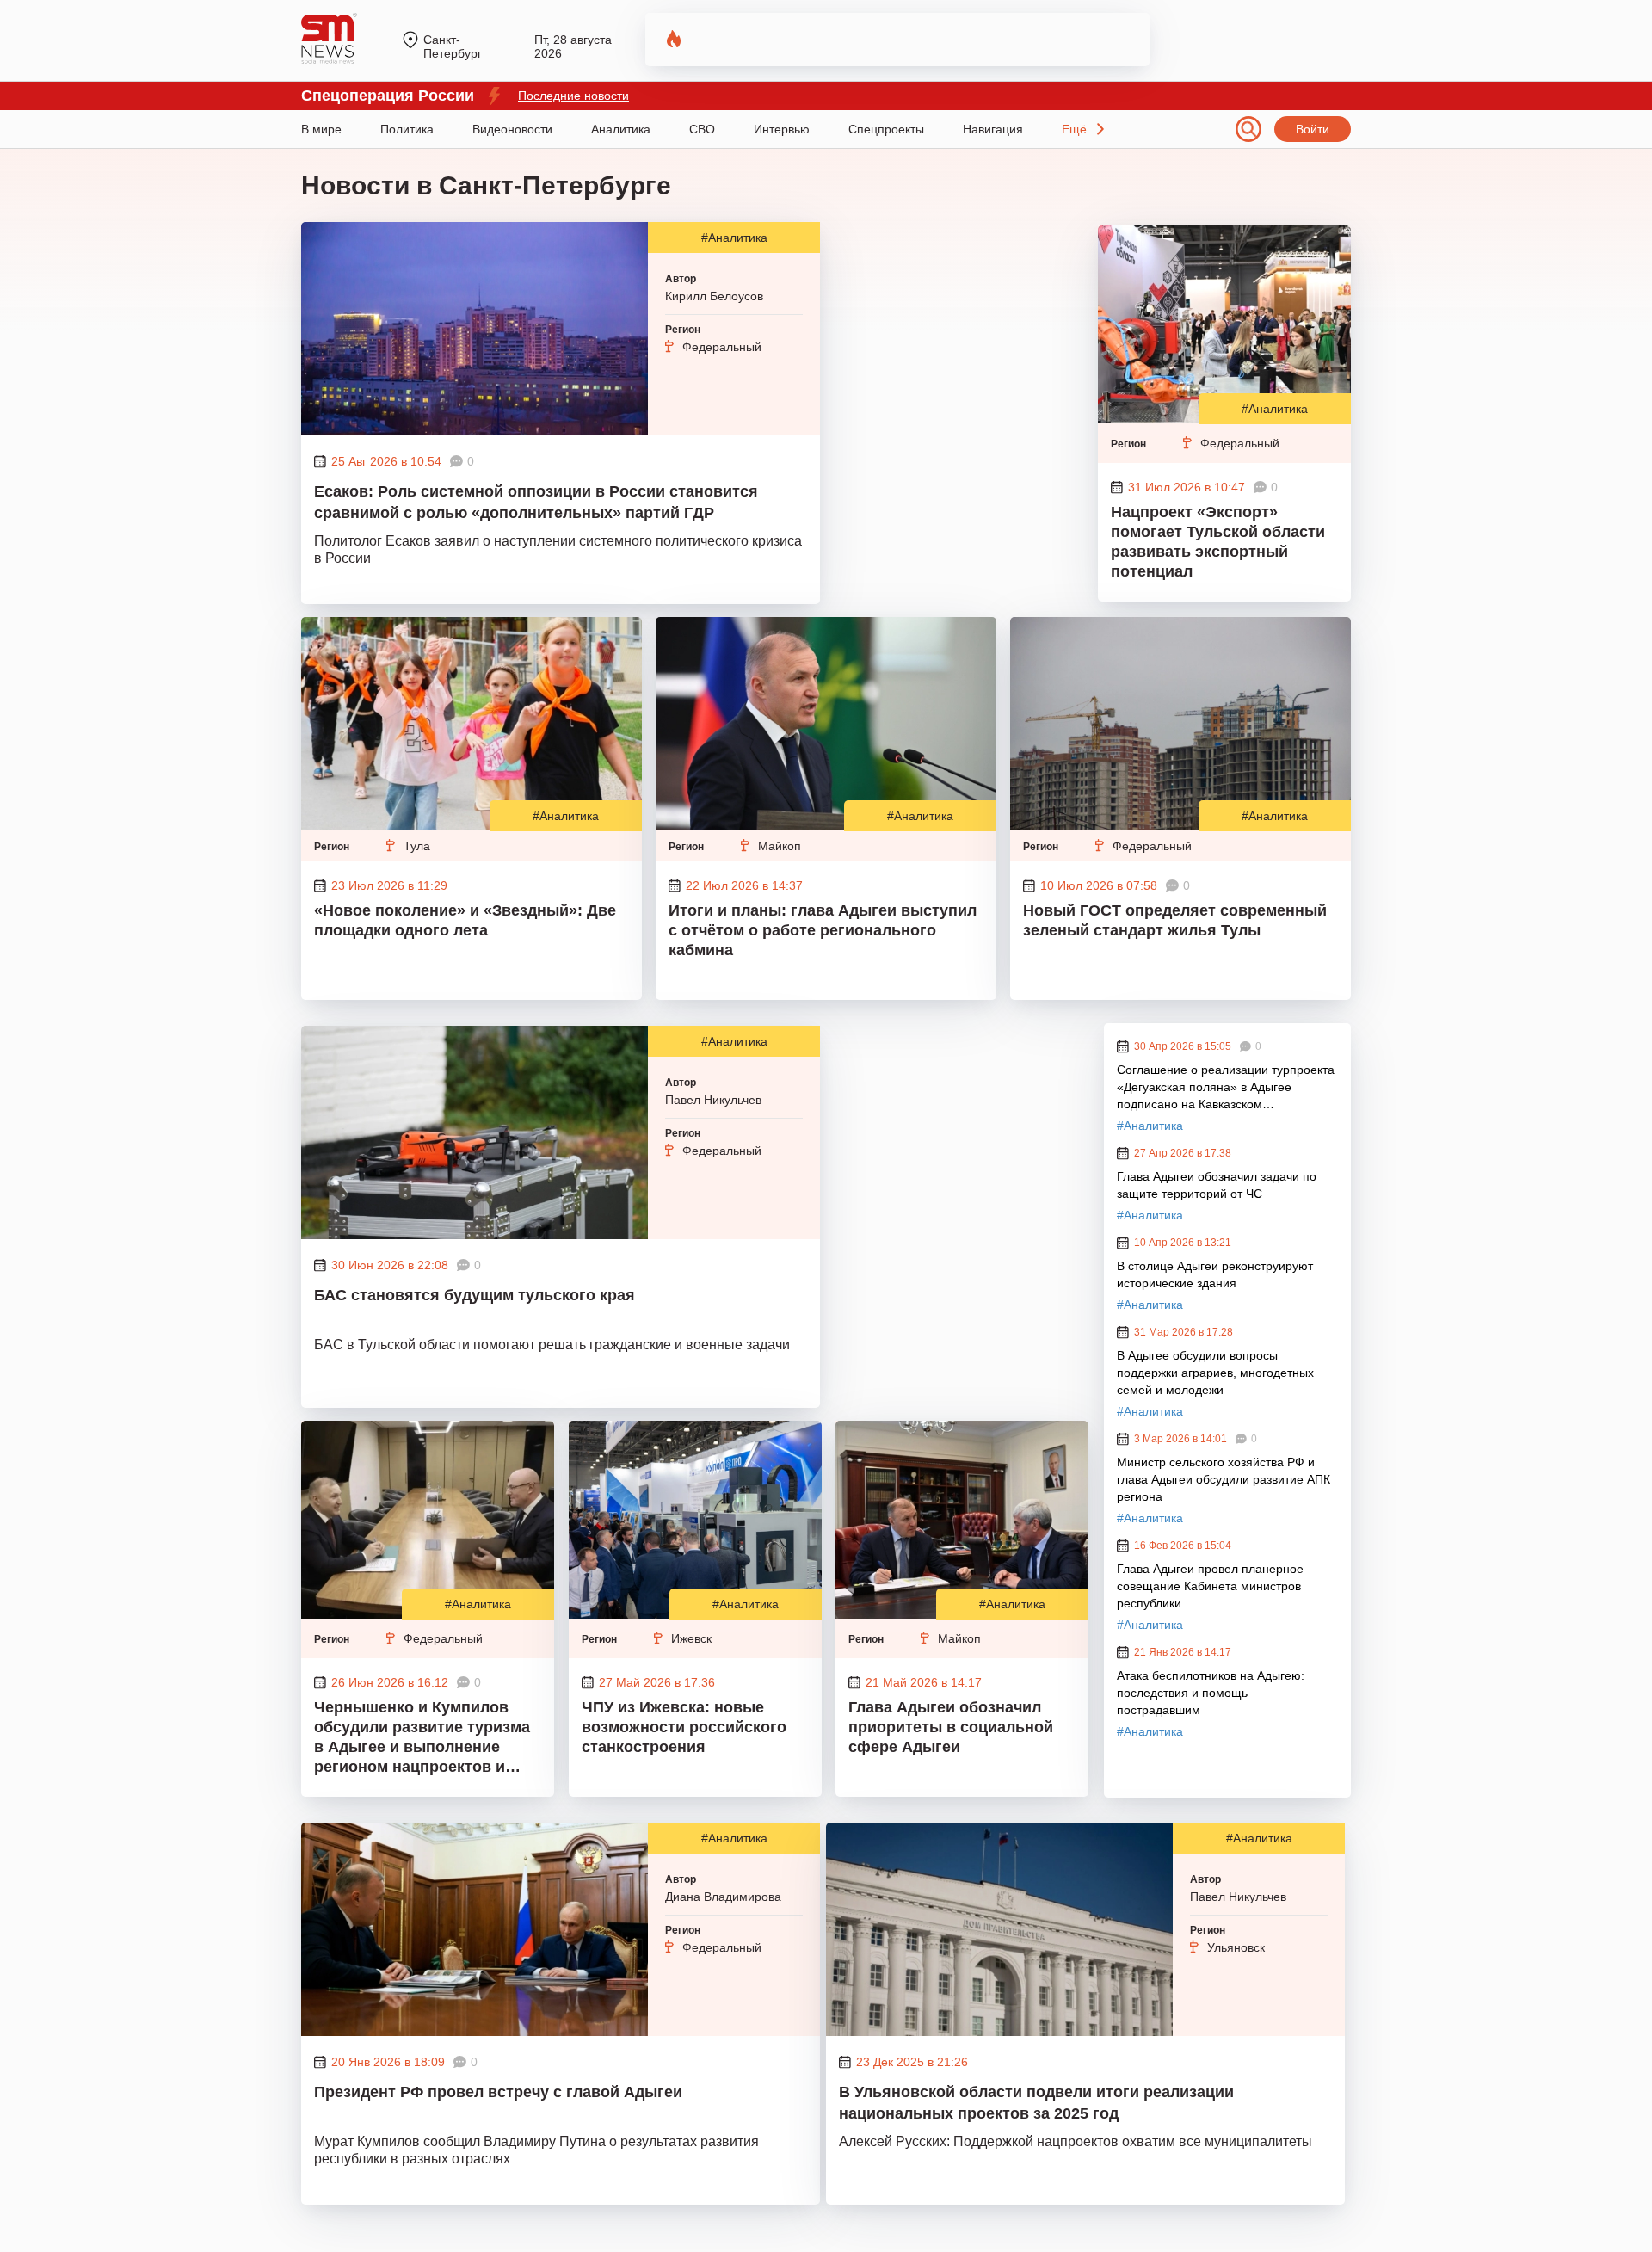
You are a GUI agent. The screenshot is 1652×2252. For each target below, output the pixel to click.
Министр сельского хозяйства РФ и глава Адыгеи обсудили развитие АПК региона (1224, 1479)
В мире (321, 129)
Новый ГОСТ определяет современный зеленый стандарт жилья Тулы (1175, 920)
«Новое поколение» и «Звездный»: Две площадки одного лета (465, 920)
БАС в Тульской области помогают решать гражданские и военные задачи (552, 1345)
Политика (407, 129)
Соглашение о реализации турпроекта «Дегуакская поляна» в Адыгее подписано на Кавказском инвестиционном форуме (1226, 1088)
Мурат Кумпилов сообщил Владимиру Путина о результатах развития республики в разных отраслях (536, 2150)
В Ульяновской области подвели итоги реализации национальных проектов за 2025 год (1036, 2103)
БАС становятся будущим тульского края (475, 1295)
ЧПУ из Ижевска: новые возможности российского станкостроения (684, 1727)
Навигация (993, 129)
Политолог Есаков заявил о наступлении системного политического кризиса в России (558, 549)
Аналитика (621, 129)
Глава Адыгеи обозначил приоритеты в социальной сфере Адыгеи (951, 1727)
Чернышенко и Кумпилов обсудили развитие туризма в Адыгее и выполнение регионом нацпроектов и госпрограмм (422, 1739)
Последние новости (573, 96)
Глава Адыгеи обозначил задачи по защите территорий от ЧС (1217, 1185)
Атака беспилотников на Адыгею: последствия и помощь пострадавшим (1211, 1693)
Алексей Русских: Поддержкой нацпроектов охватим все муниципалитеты (1076, 2141)
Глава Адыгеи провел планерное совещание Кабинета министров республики (1210, 1586)
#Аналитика (734, 238)
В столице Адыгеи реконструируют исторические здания (1215, 1274)
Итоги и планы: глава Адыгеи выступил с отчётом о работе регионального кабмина (823, 930)
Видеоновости (512, 129)
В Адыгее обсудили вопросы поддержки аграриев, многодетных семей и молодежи (1215, 1373)
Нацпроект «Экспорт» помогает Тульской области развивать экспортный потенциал (1218, 542)
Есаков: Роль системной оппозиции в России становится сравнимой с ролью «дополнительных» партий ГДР (536, 502)
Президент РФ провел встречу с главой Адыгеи (498, 2092)
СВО (702, 129)
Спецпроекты (886, 129)
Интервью (782, 129)
